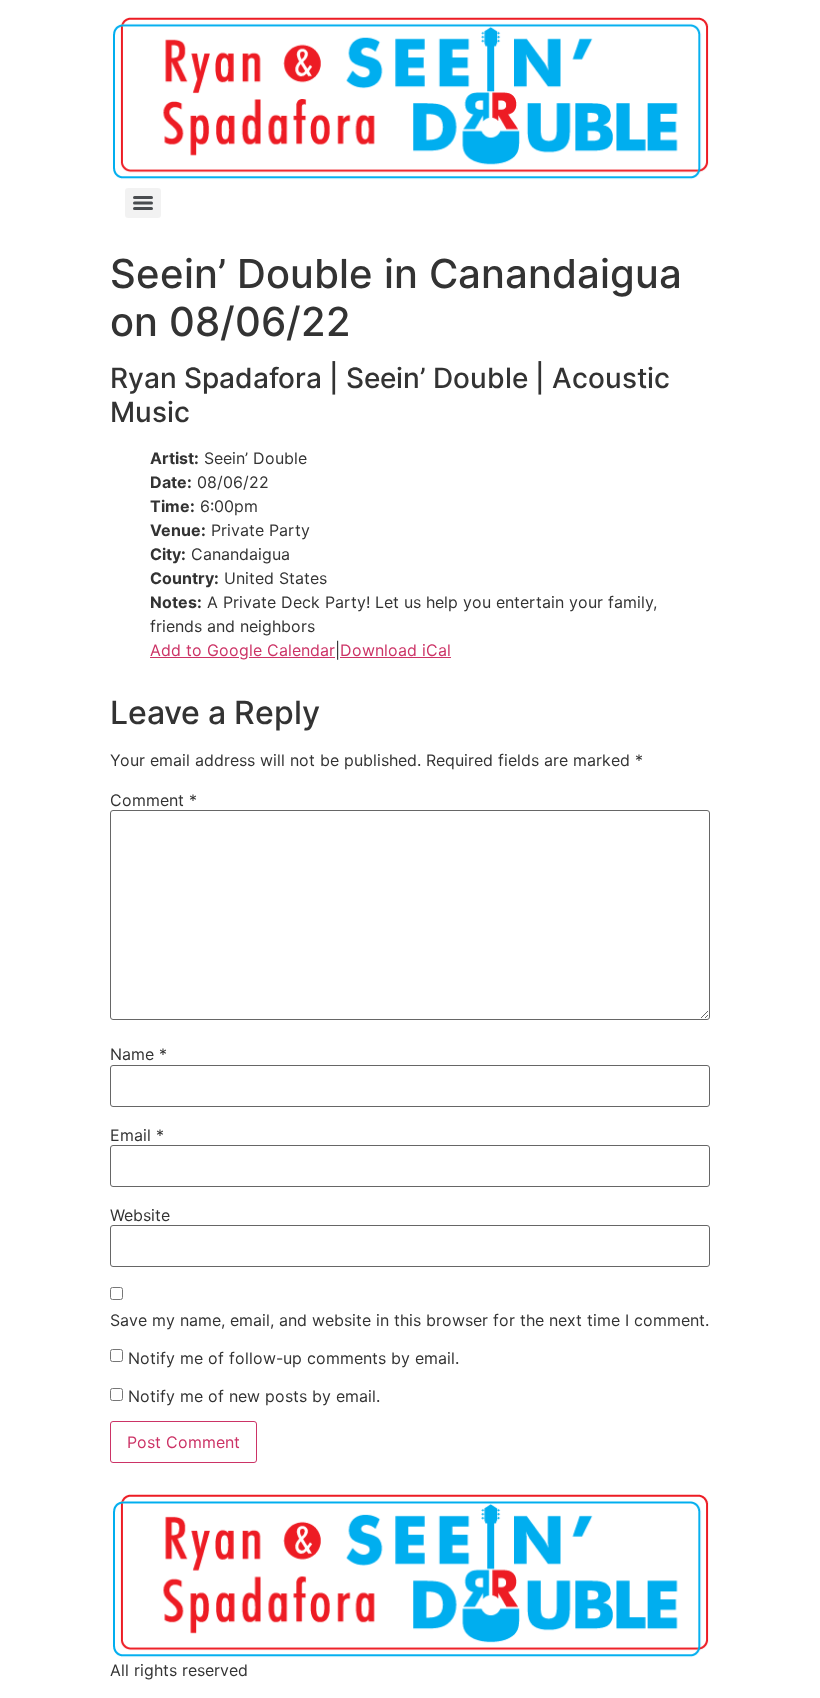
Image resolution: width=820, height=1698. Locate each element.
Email (137, 1135)
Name (138, 1054)
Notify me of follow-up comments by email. (293, 1358)
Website (140, 1215)
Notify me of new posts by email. (254, 1396)
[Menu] (143, 203)
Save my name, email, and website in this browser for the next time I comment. (409, 1320)
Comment (153, 800)
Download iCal (395, 650)
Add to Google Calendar (242, 650)
